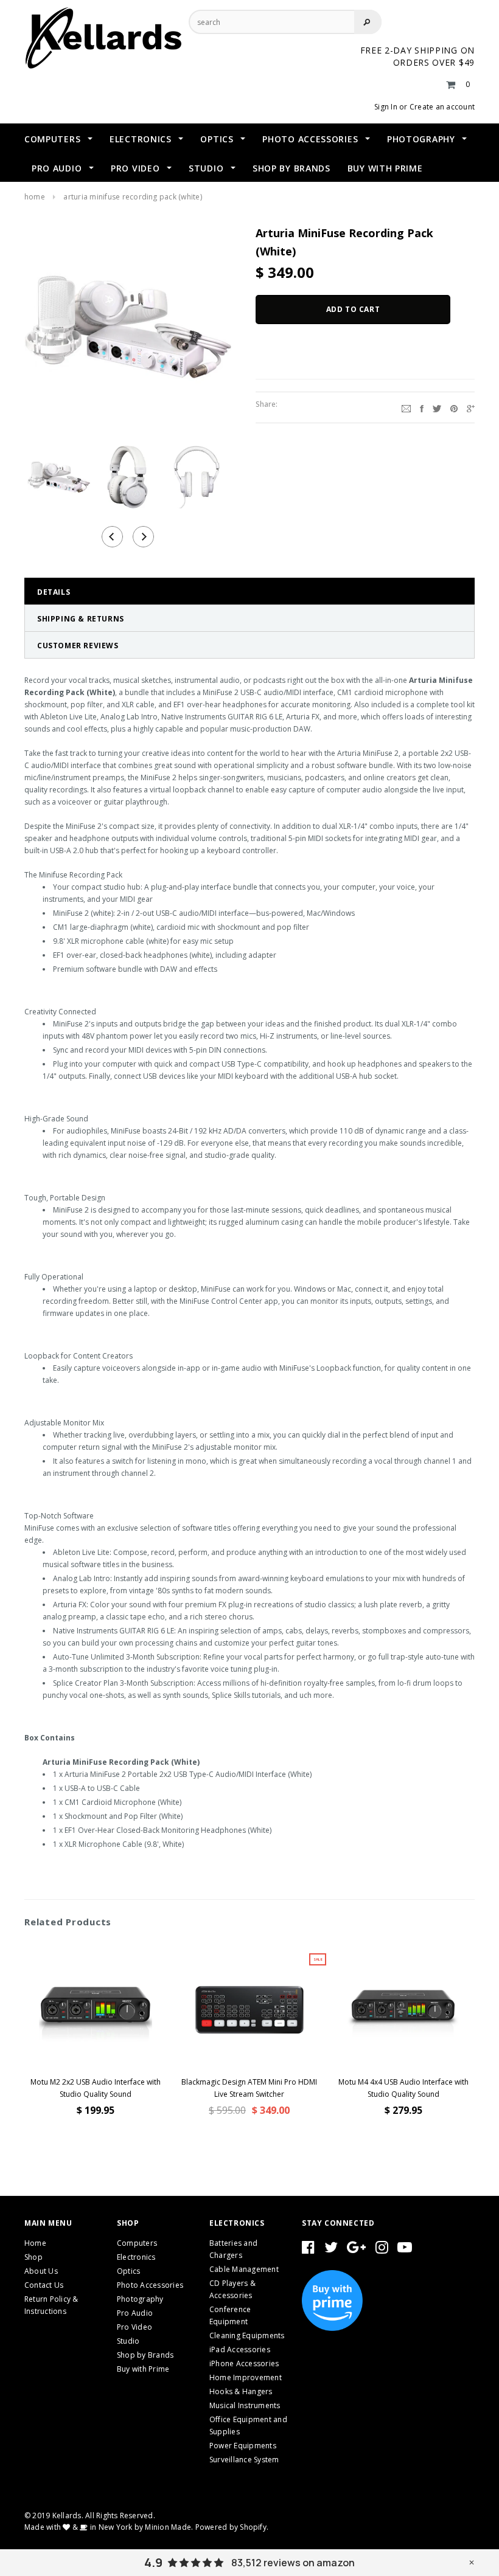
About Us (41, 2271)
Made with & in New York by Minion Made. (109, 2527)
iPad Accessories (240, 2349)
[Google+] (471, 407)
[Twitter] (437, 407)
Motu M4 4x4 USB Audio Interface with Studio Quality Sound (403, 2088)
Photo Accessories (150, 2285)
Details (54, 592)
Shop (33, 2257)
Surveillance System (244, 2460)
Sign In (386, 107)
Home (35, 197)
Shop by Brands (145, 2355)
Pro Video (134, 2327)
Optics (128, 2271)
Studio (128, 2341)
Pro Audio (135, 2313)
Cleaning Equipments (247, 2335)
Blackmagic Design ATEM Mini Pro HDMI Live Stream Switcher (249, 2088)
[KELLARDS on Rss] (405, 2250)
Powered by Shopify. (232, 2527)
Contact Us (44, 2285)
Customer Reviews (78, 646)
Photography (140, 2299)
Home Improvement (246, 2377)
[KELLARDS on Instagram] (382, 2250)
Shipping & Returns (81, 619)
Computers (137, 2243)
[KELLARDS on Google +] (356, 2250)
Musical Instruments (245, 2405)
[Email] (406, 407)
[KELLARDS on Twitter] (331, 2250)
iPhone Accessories (244, 2363)
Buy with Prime (143, 2369)
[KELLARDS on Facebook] (308, 2250)
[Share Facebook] (422, 407)
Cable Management (244, 2269)
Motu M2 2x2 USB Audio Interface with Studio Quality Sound (96, 2088)
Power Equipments (243, 2446)
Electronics (136, 2257)
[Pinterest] (454, 407)
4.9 (153, 2563)
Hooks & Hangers (241, 2391)
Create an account (442, 107)
